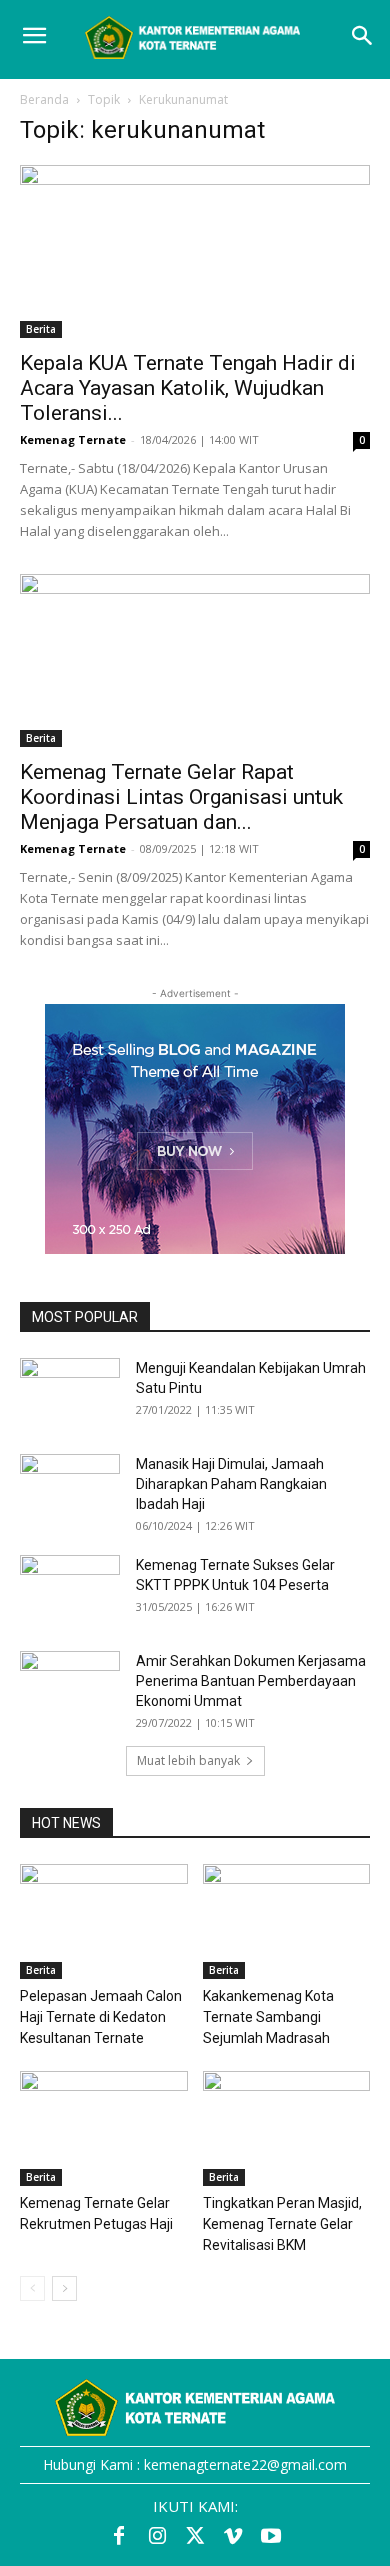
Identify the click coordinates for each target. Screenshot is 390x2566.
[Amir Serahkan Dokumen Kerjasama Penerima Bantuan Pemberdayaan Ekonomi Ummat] (70, 1686)
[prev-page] (32, 2288)
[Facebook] (119, 2537)
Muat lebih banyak (188, 1760)
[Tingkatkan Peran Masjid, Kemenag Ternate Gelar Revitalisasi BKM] (287, 2128)
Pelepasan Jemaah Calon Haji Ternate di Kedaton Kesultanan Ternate (101, 2017)
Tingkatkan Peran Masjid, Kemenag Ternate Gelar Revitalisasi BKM (282, 2224)
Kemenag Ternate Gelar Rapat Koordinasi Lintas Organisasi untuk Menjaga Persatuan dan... (181, 797)
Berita (41, 329)
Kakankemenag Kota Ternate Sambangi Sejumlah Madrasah (268, 2017)
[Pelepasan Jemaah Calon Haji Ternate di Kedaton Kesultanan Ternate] (104, 1921)
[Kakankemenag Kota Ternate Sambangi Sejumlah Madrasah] (287, 1921)
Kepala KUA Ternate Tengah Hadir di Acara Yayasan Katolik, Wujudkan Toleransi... (188, 388)
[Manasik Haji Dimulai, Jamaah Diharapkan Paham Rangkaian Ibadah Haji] (70, 1489)
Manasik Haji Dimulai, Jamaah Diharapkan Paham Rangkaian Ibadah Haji (231, 1484)
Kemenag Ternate (73, 439)
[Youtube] (271, 2537)
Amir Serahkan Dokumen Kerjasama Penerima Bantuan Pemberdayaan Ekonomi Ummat (251, 1681)
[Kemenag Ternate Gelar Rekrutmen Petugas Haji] (104, 2128)
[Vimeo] (233, 2537)
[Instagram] (157, 2537)
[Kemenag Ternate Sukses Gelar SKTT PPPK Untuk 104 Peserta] (70, 1590)
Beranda (44, 99)
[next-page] (64, 2288)
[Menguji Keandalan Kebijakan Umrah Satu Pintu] (70, 1393)
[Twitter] (195, 2537)
